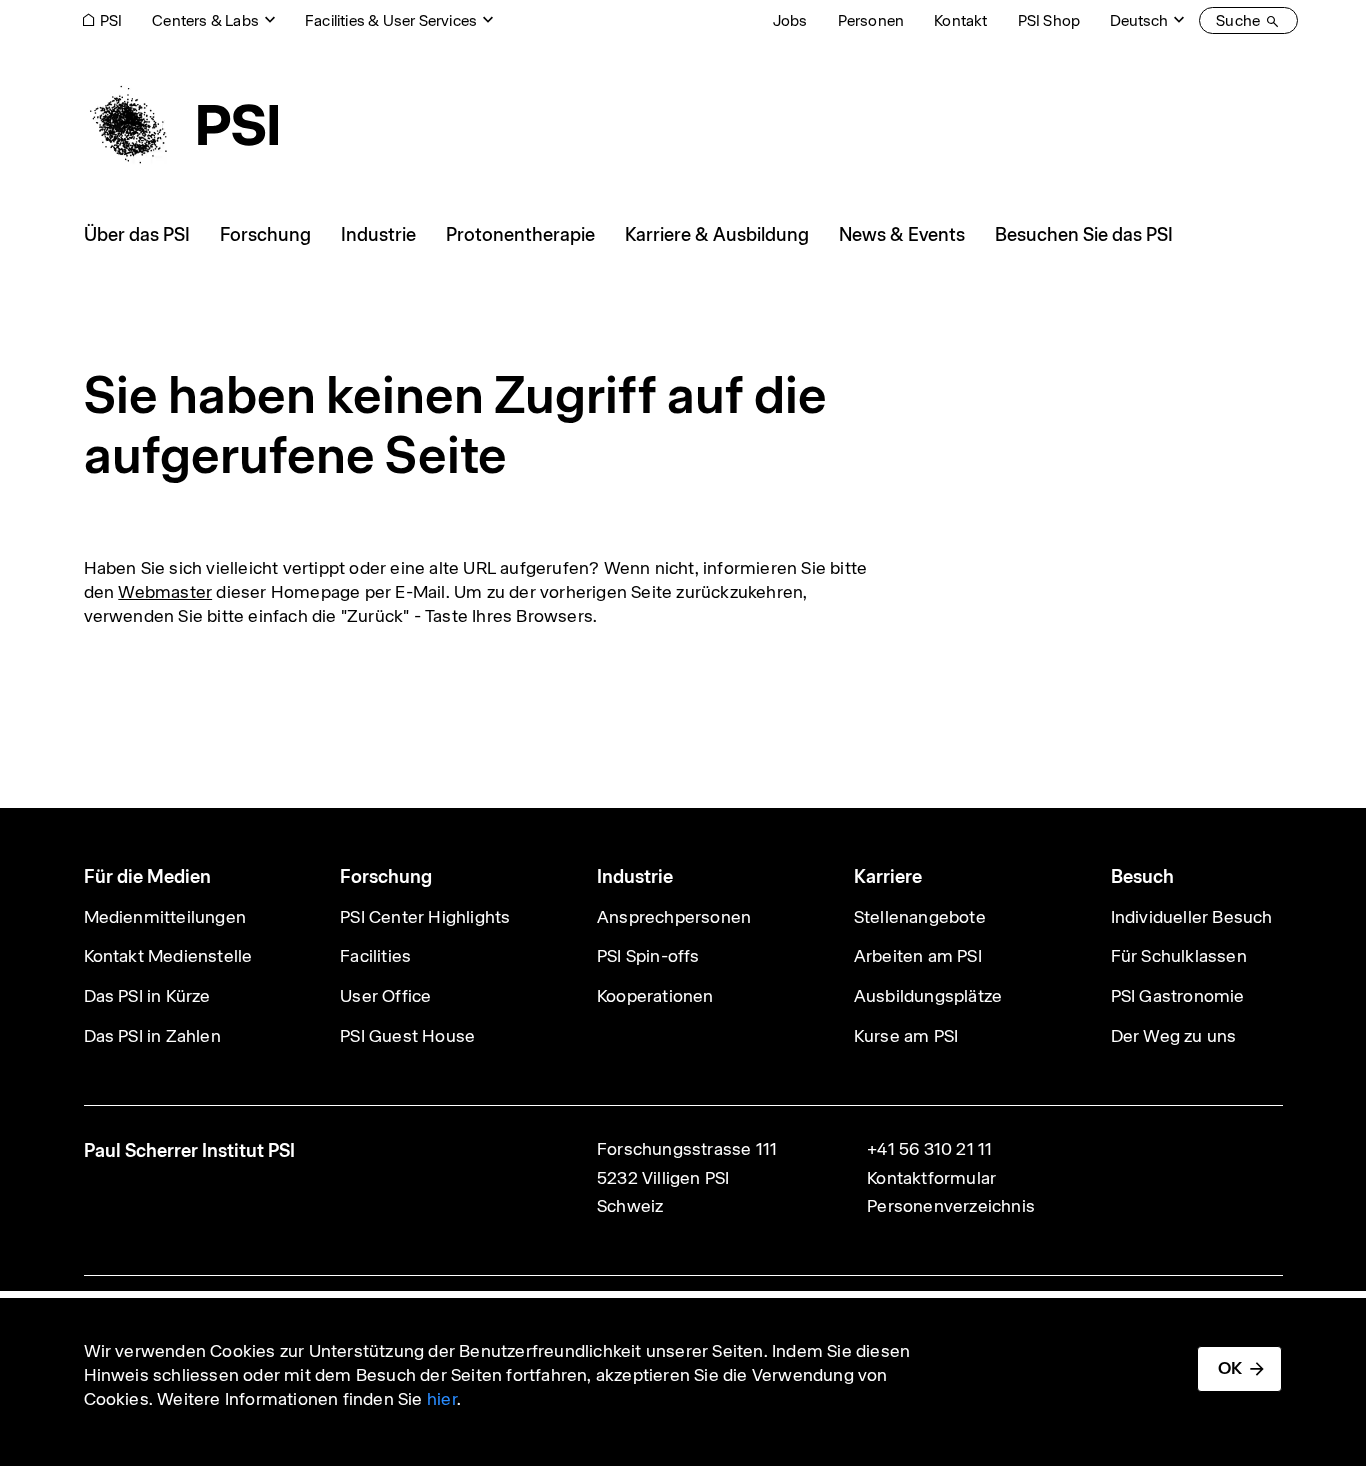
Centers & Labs (205, 20)
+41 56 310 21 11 (929, 1149)
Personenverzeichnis (951, 1206)
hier (442, 1399)
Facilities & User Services (391, 20)
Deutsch (1139, 20)
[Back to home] (181, 125)
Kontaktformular (931, 1178)
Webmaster (165, 592)
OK (1230, 1368)
